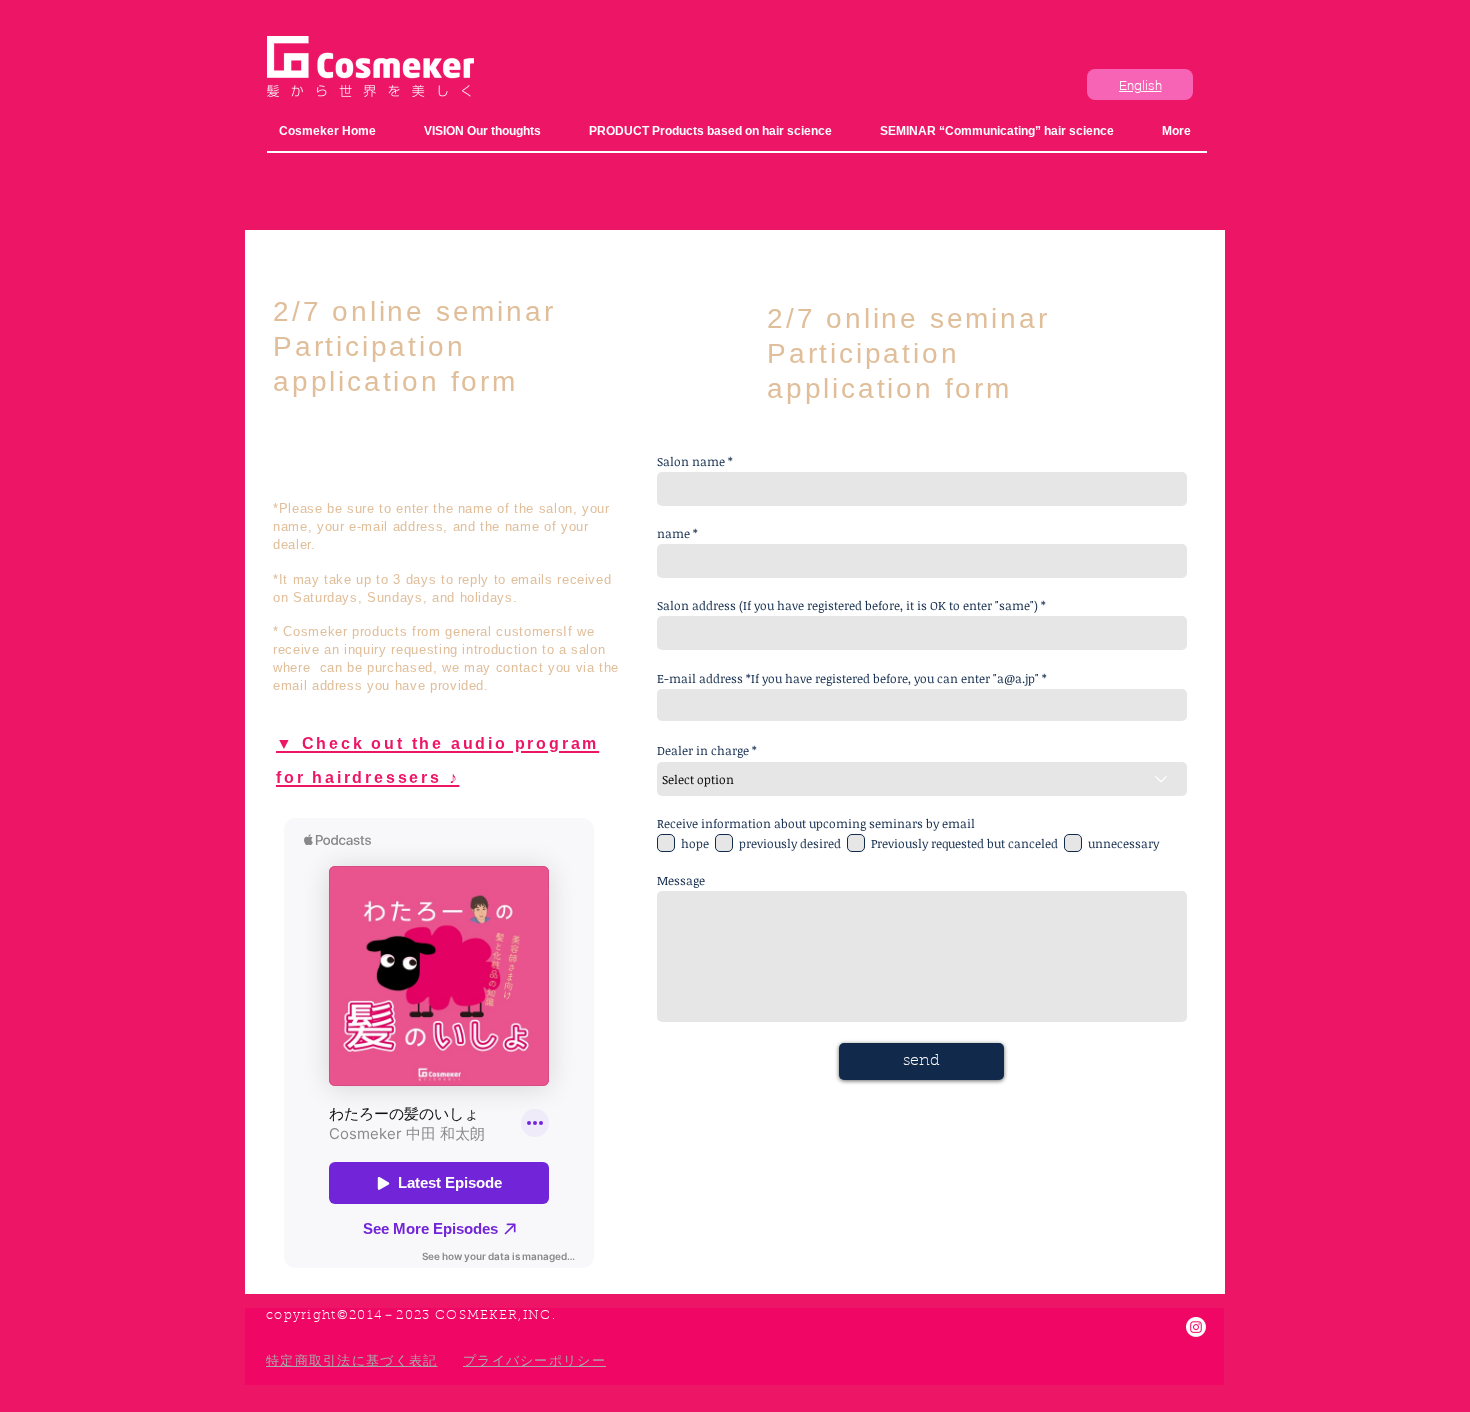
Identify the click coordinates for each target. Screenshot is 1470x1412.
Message (681, 880)
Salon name (691, 461)
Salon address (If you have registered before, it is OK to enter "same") (847, 605)
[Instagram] (1196, 1327)
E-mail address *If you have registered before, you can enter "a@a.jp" (848, 678)
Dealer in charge (703, 750)
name (673, 533)
